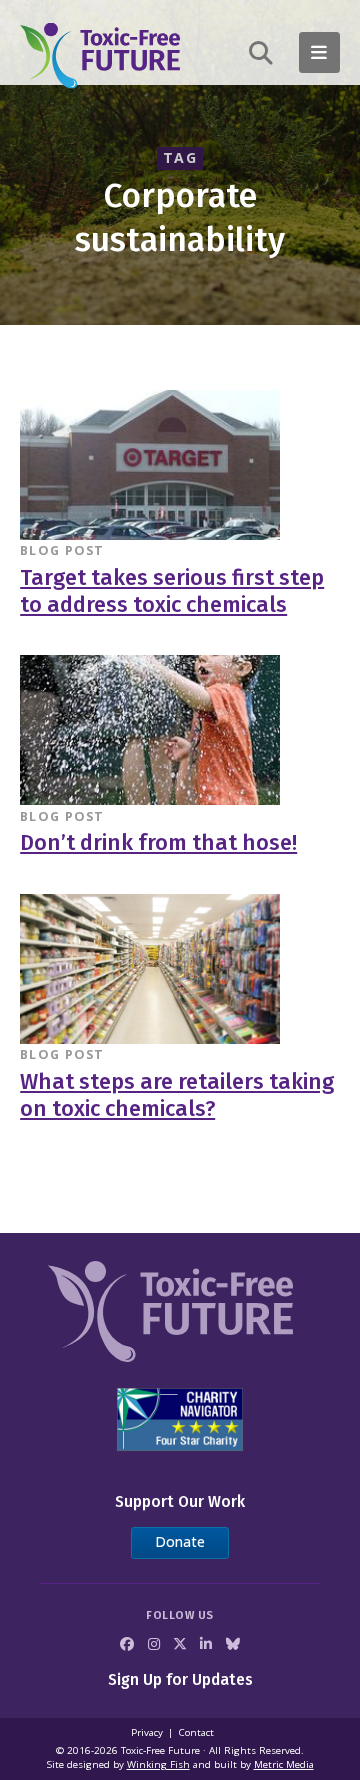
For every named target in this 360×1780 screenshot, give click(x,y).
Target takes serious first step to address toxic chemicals (172, 591)
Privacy (147, 1732)
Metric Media (284, 1764)
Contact (196, 1732)
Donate (180, 1541)
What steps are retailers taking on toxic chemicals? (177, 1095)
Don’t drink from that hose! (158, 843)
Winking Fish (158, 1764)
